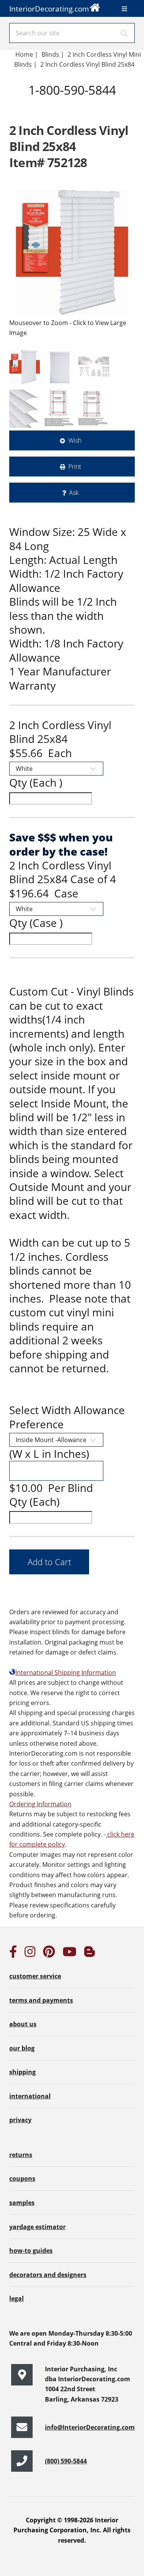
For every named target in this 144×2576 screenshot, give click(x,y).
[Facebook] (13, 1954)
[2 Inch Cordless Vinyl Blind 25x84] (72, 252)
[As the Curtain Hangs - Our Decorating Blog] (89, 1954)
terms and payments (41, 2000)
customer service (35, 1976)
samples (22, 2203)
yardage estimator (37, 2227)
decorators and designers (48, 2275)
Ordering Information (40, 1804)
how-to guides (31, 2251)
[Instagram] (30, 1954)
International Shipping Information (66, 1672)
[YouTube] (70, 1954)
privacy (20, 2120)
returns (21, 2155)
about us (23, 2024)
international (30, 2096)
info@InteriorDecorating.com (90, 2427)
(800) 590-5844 (66, 2461)
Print (75, 467)
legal (17, 2298)
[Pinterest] (49, 1954)
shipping (22, 2072)
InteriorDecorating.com (49, 9)
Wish (75, 440)
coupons (22, 2178)
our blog (22, 2048)
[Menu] (124, 9)
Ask (74, 493)
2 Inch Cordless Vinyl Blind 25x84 (88, 64)
